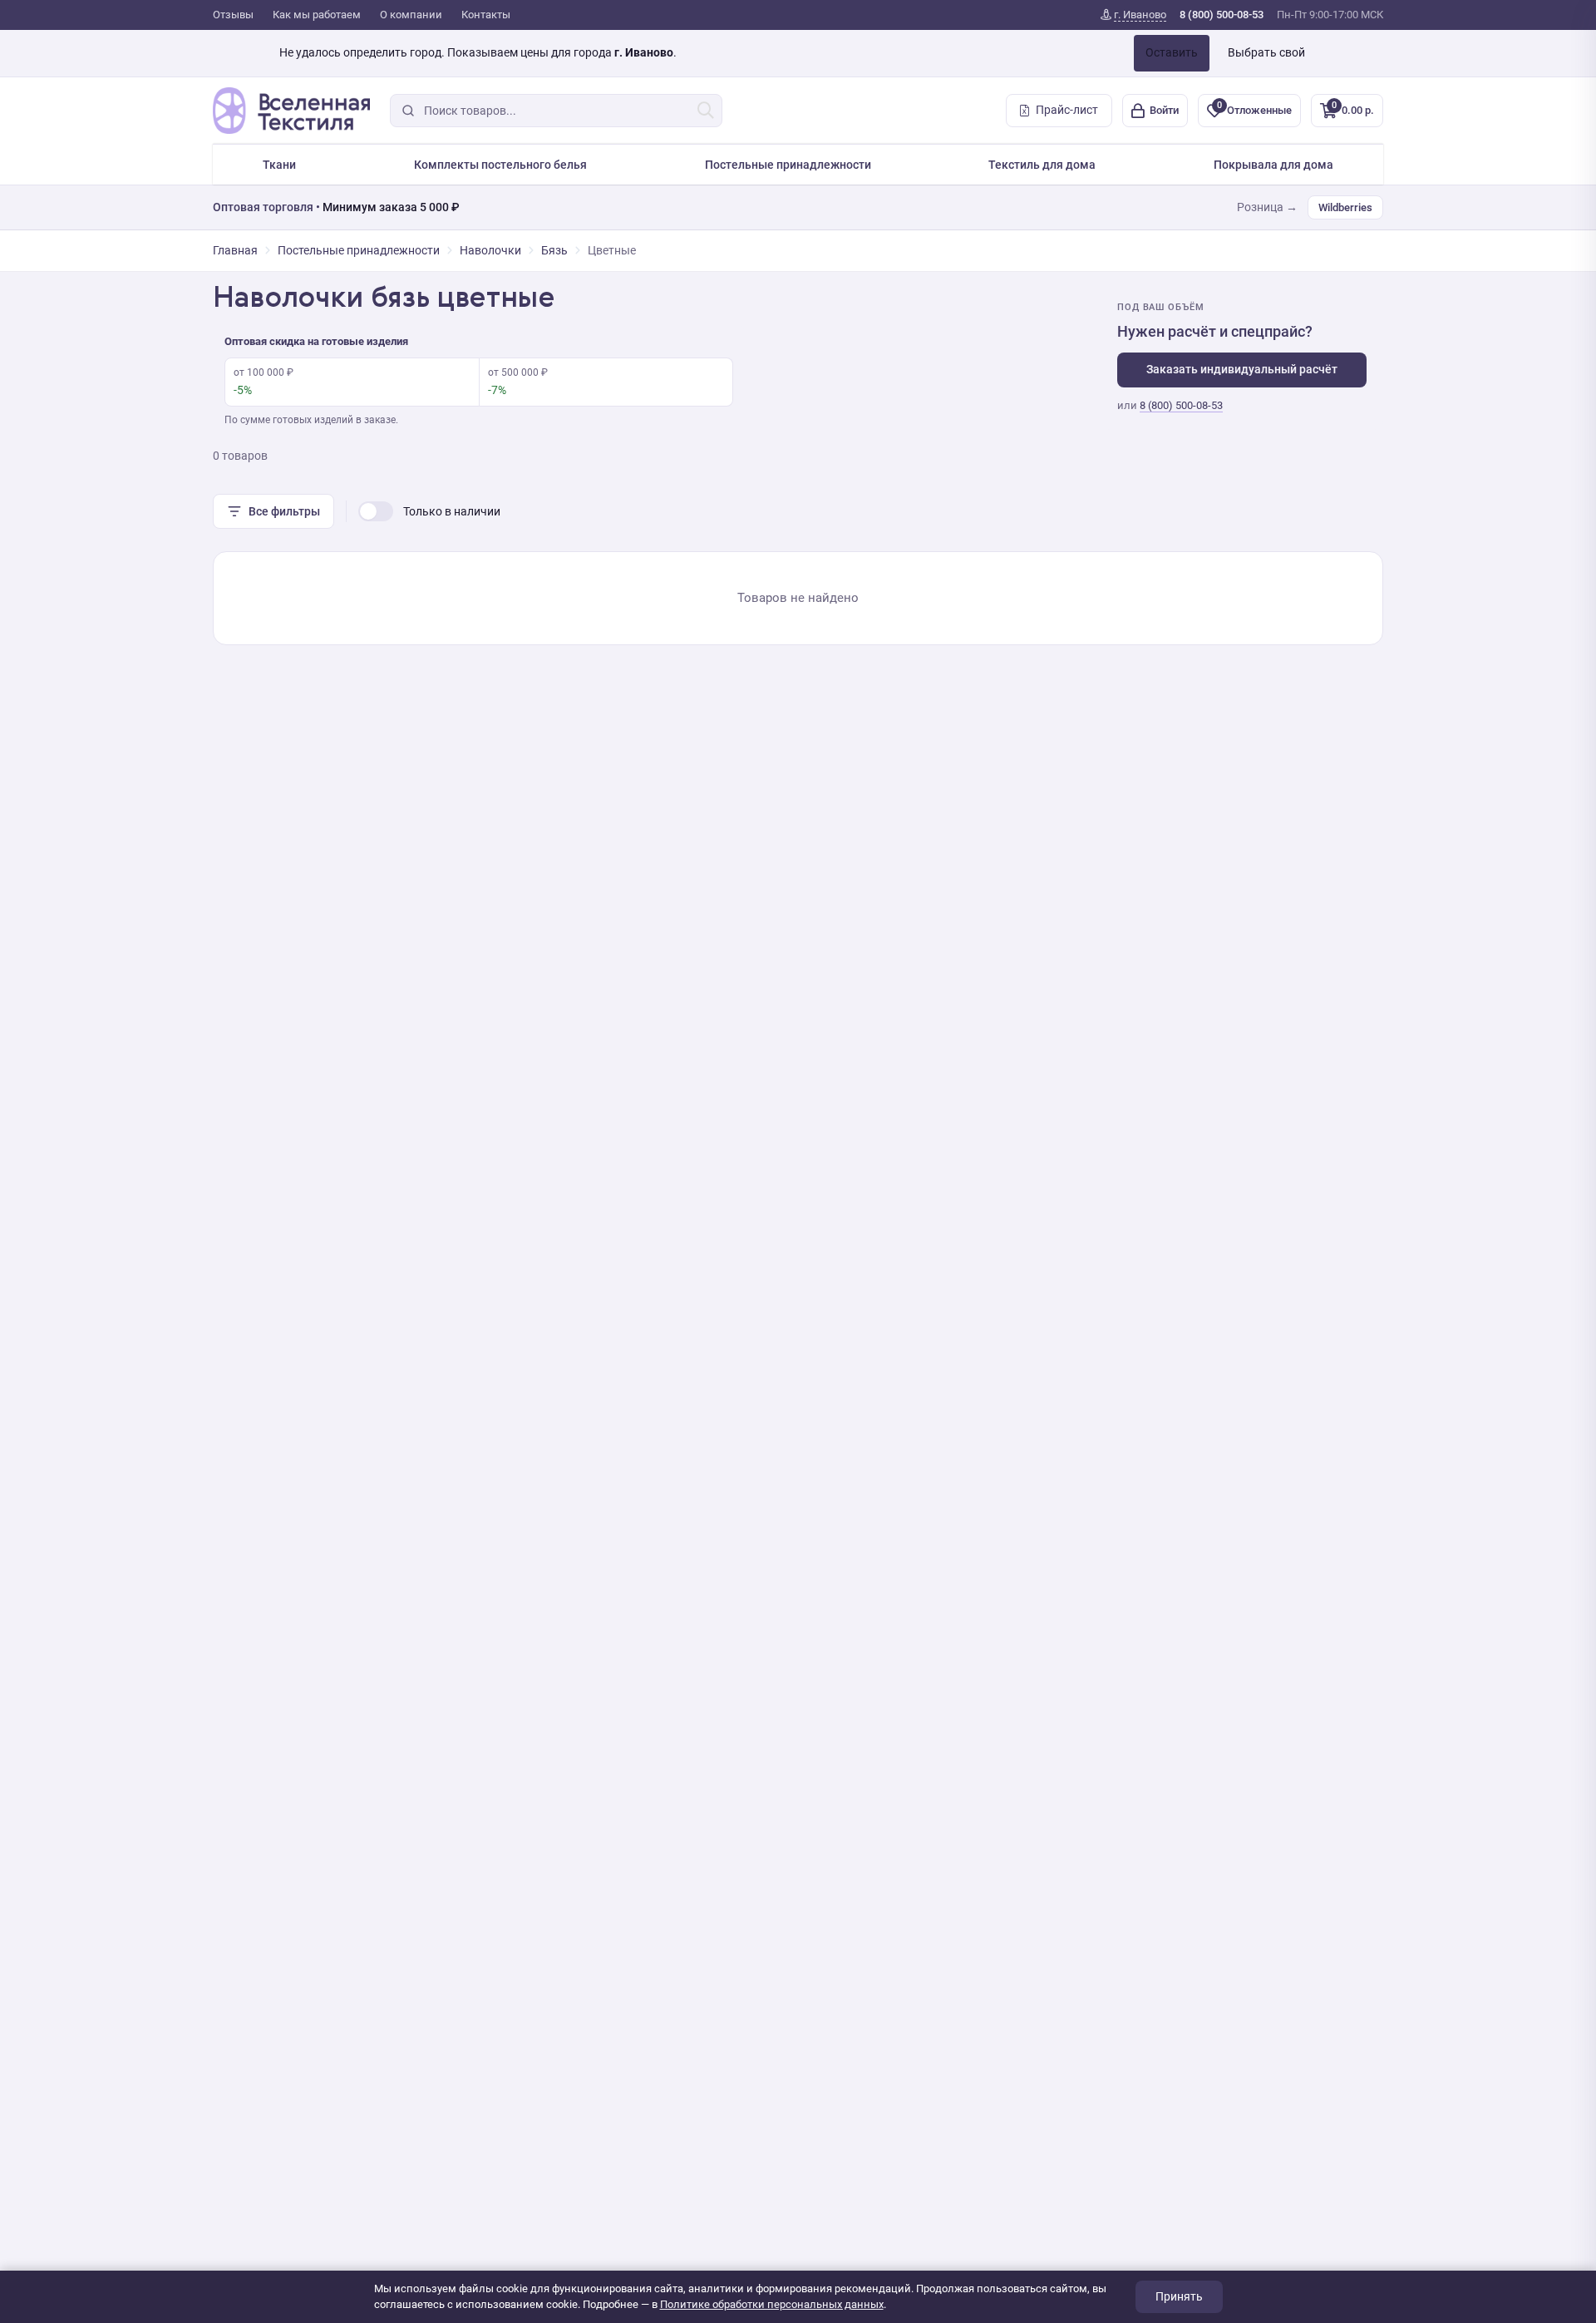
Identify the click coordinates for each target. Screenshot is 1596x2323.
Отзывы (233, 15)
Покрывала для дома (1273, 165)
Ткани (279, 165)
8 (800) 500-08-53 (1181, 405)
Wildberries (1345, 207)
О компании (411, 15)
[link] (1133, 15)
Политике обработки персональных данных (772, 2304)
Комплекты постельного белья (500, 165)
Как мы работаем (317, 15)
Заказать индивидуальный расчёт (1242, 369)
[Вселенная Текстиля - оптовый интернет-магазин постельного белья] (291, 111)
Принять (1179, 2296)
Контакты (486, 15)
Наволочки (490, 250)
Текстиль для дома (1042, 165)
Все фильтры (284, 511)
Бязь (554, 250)
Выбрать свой (1266, 52)
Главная (235, 250)
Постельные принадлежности (788, 165)
